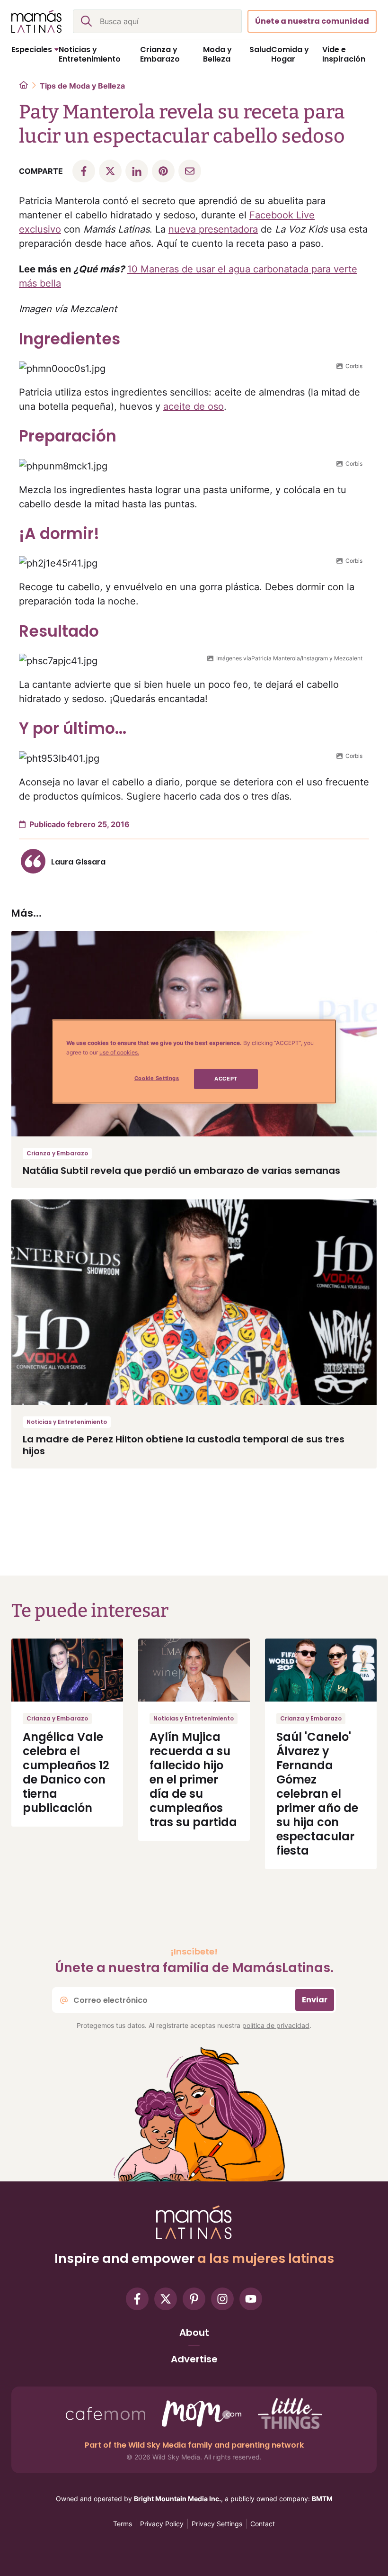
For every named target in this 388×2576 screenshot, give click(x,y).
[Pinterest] (194, 2299)
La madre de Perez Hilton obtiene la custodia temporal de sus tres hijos (184, 1445)
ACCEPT (226, 1079)
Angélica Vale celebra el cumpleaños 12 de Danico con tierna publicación (66, 1772)
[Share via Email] (190, 171)
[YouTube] (251, 2299)
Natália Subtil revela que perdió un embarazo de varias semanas (181, 1171)
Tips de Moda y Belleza (82, 86)
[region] (194, 1062)
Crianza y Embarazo (57, 1153)
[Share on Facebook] (84, 171)
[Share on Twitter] (110, 171)
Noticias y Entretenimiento (67, 1422)
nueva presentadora (213, 229)
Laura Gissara (78, 862)
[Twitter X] (166, 2299)
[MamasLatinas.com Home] (36, 21)
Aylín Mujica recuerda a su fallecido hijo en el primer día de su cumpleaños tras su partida (193, 1779)
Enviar (315, 2000)
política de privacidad (276, 2025)
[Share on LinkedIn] (137, 171)
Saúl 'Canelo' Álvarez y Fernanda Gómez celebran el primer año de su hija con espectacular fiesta (317, 1794)
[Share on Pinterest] (163, 171)
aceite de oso (194, 406)
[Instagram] (222, 2299)
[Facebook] (137, 2299)
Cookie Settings (157, 1078)
